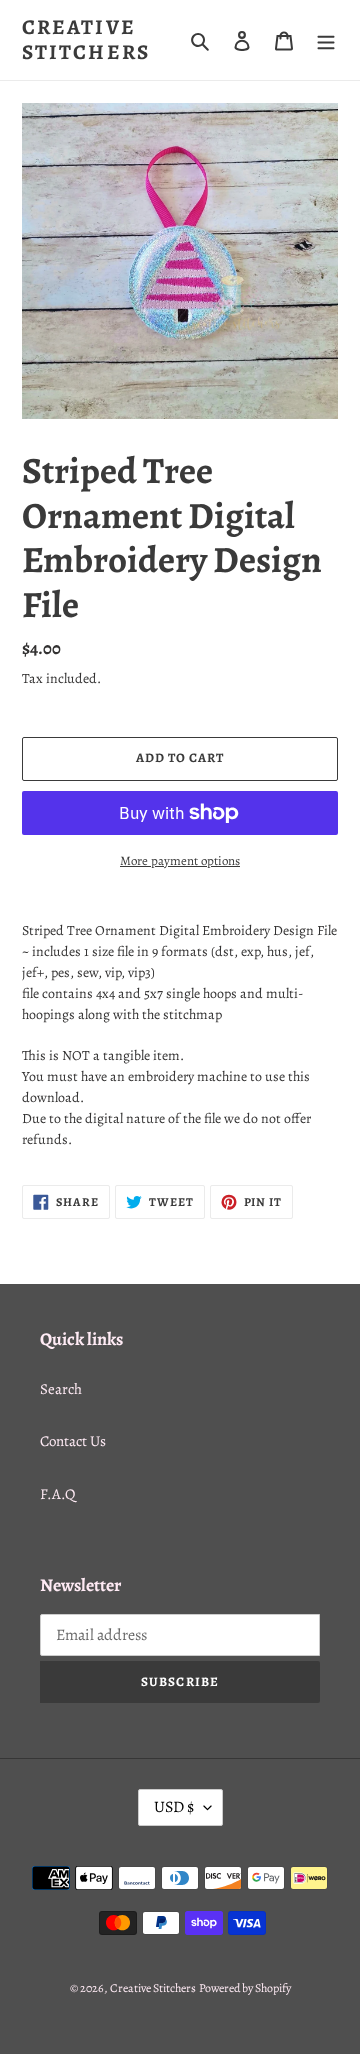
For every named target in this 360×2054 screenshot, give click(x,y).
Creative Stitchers (86, 40)
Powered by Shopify (245, 1988)
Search (61, 1389)
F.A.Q (57, 1494)
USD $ (174, 1807)
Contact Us (73, 1441)
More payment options (180, 860)
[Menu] (326, 40)
